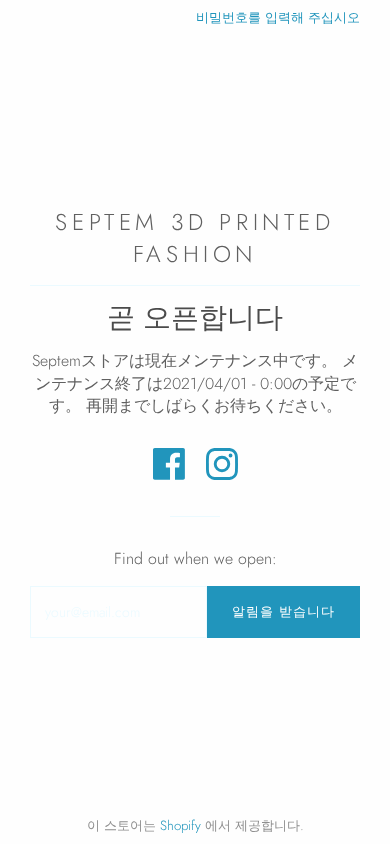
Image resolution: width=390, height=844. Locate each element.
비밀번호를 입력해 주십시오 (278, 17)
